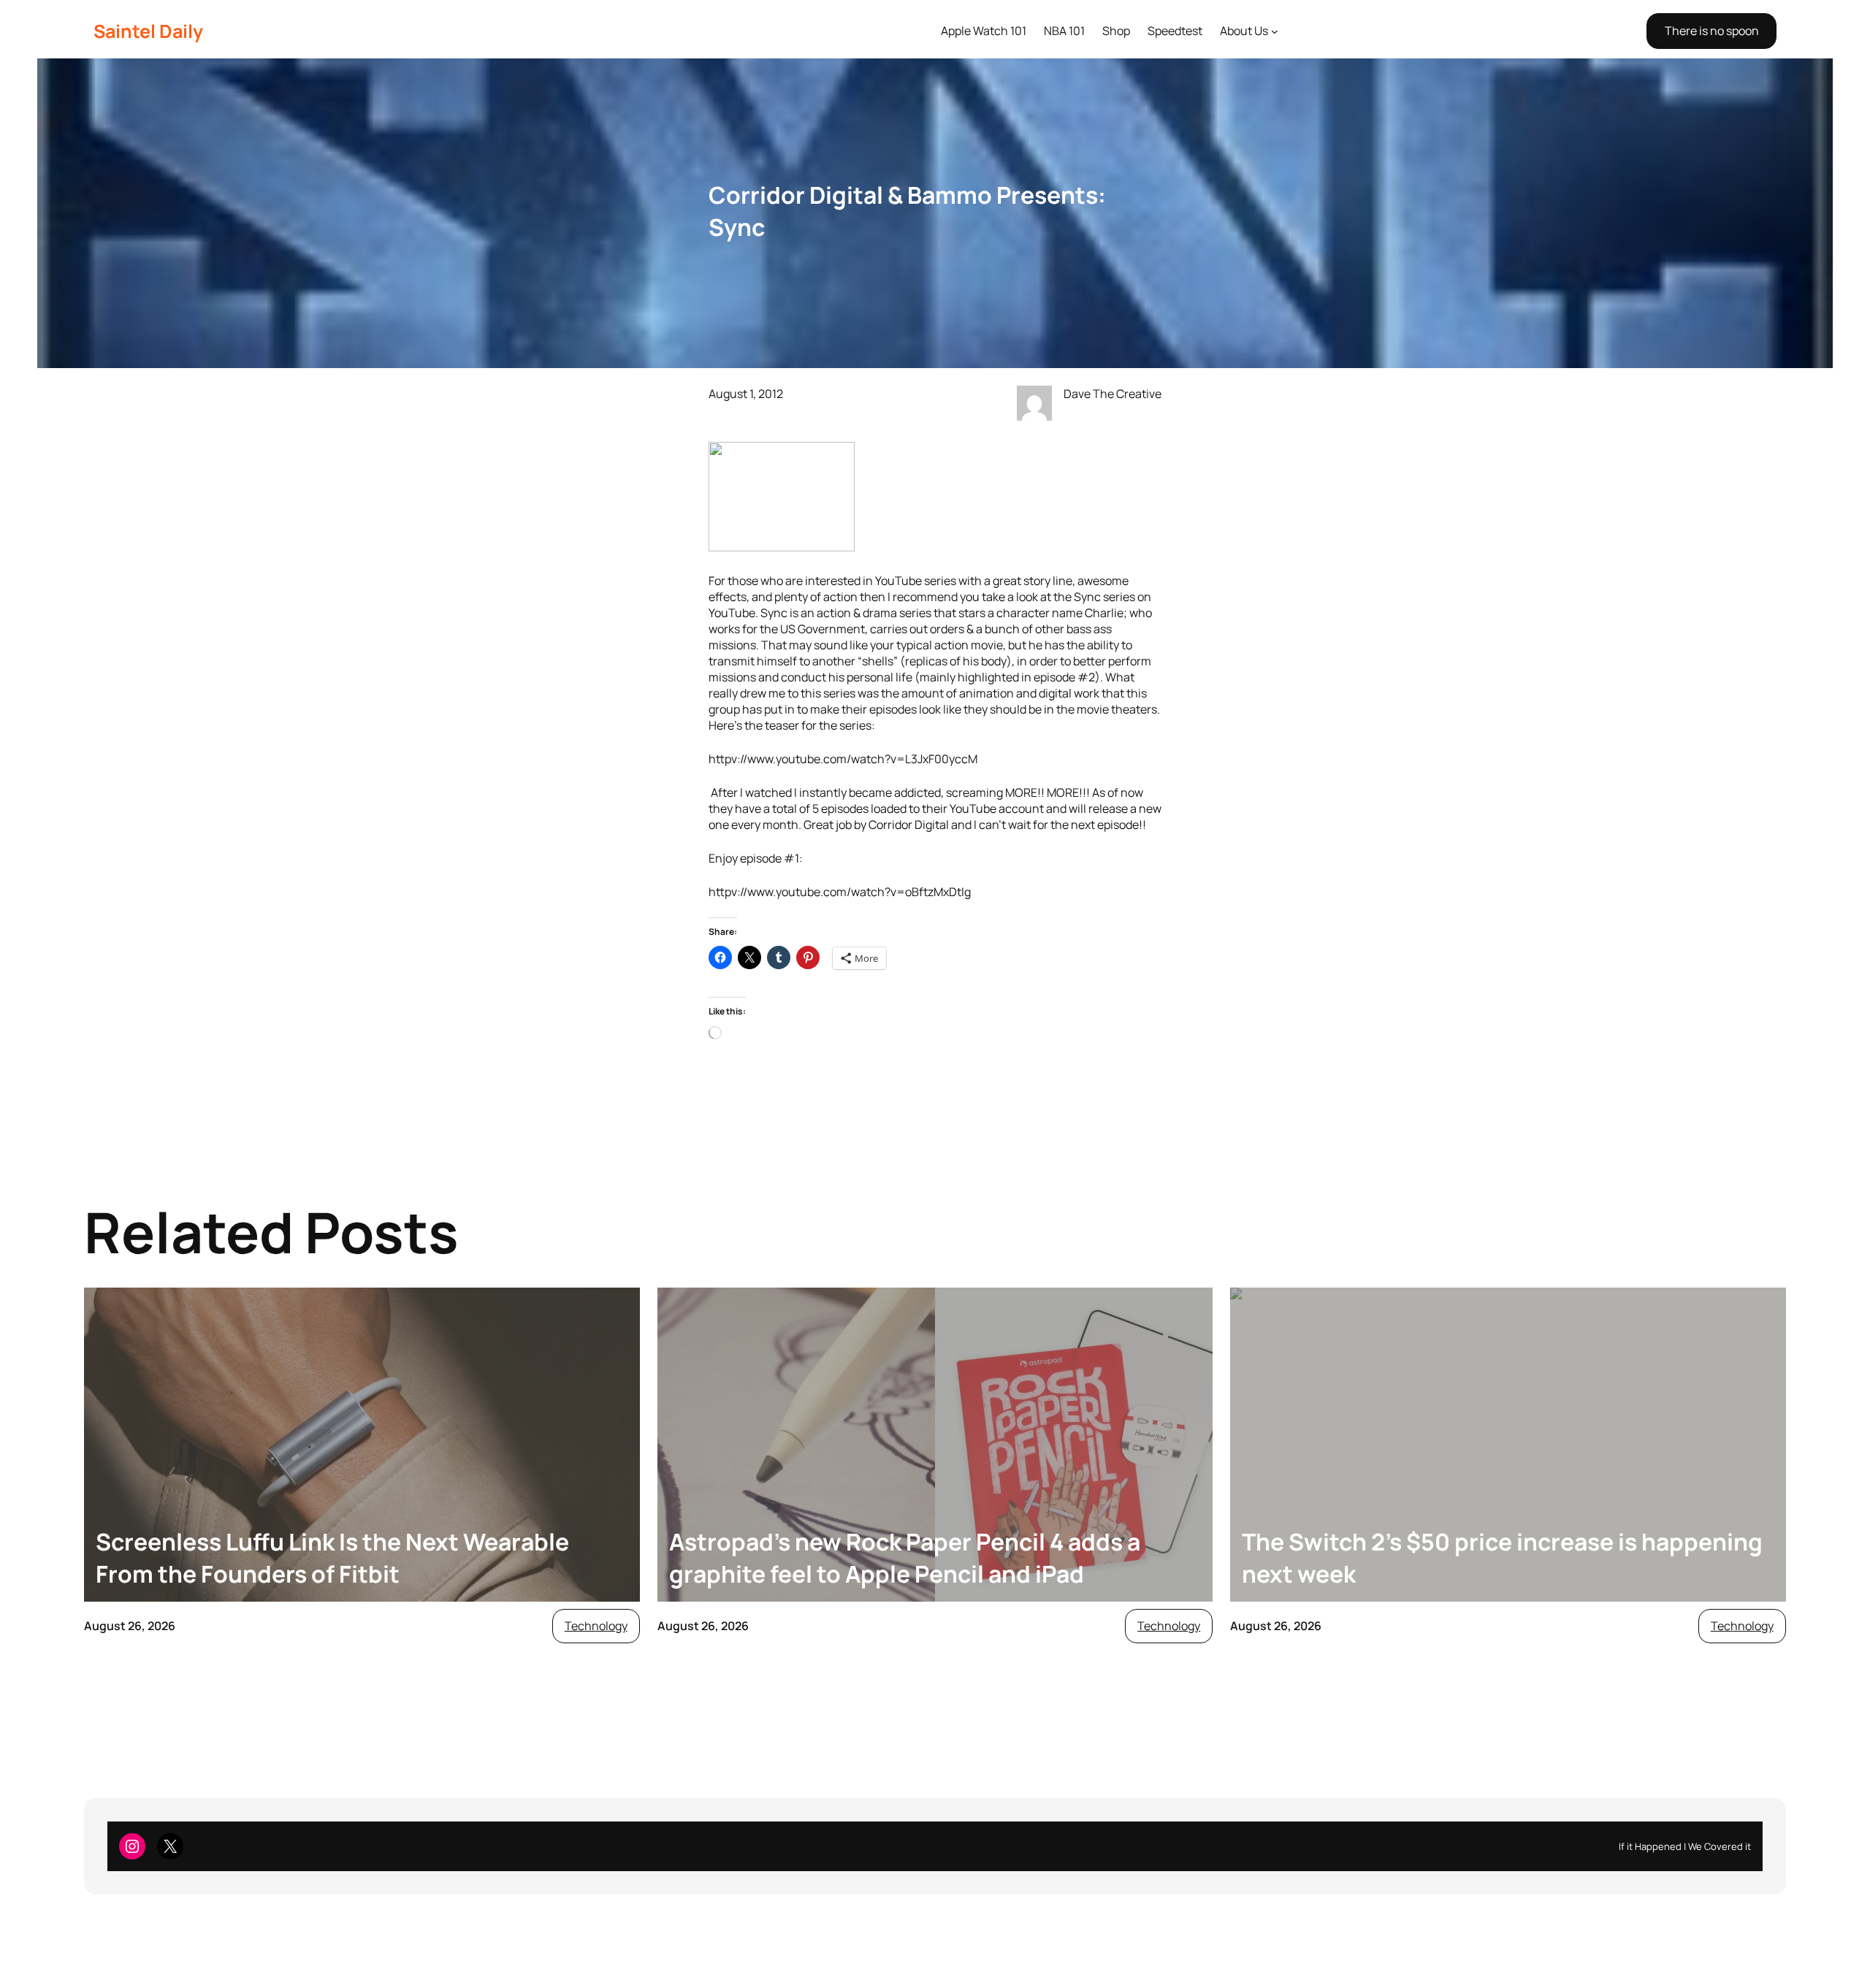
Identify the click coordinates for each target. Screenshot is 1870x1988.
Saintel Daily (148, 31)
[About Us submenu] (1275, 31)
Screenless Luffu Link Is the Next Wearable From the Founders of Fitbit (332, 1558)
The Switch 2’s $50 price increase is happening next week (1502, 1558)
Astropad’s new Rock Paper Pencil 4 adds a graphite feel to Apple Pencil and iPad (905, 1558)
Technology (596, 1626)
